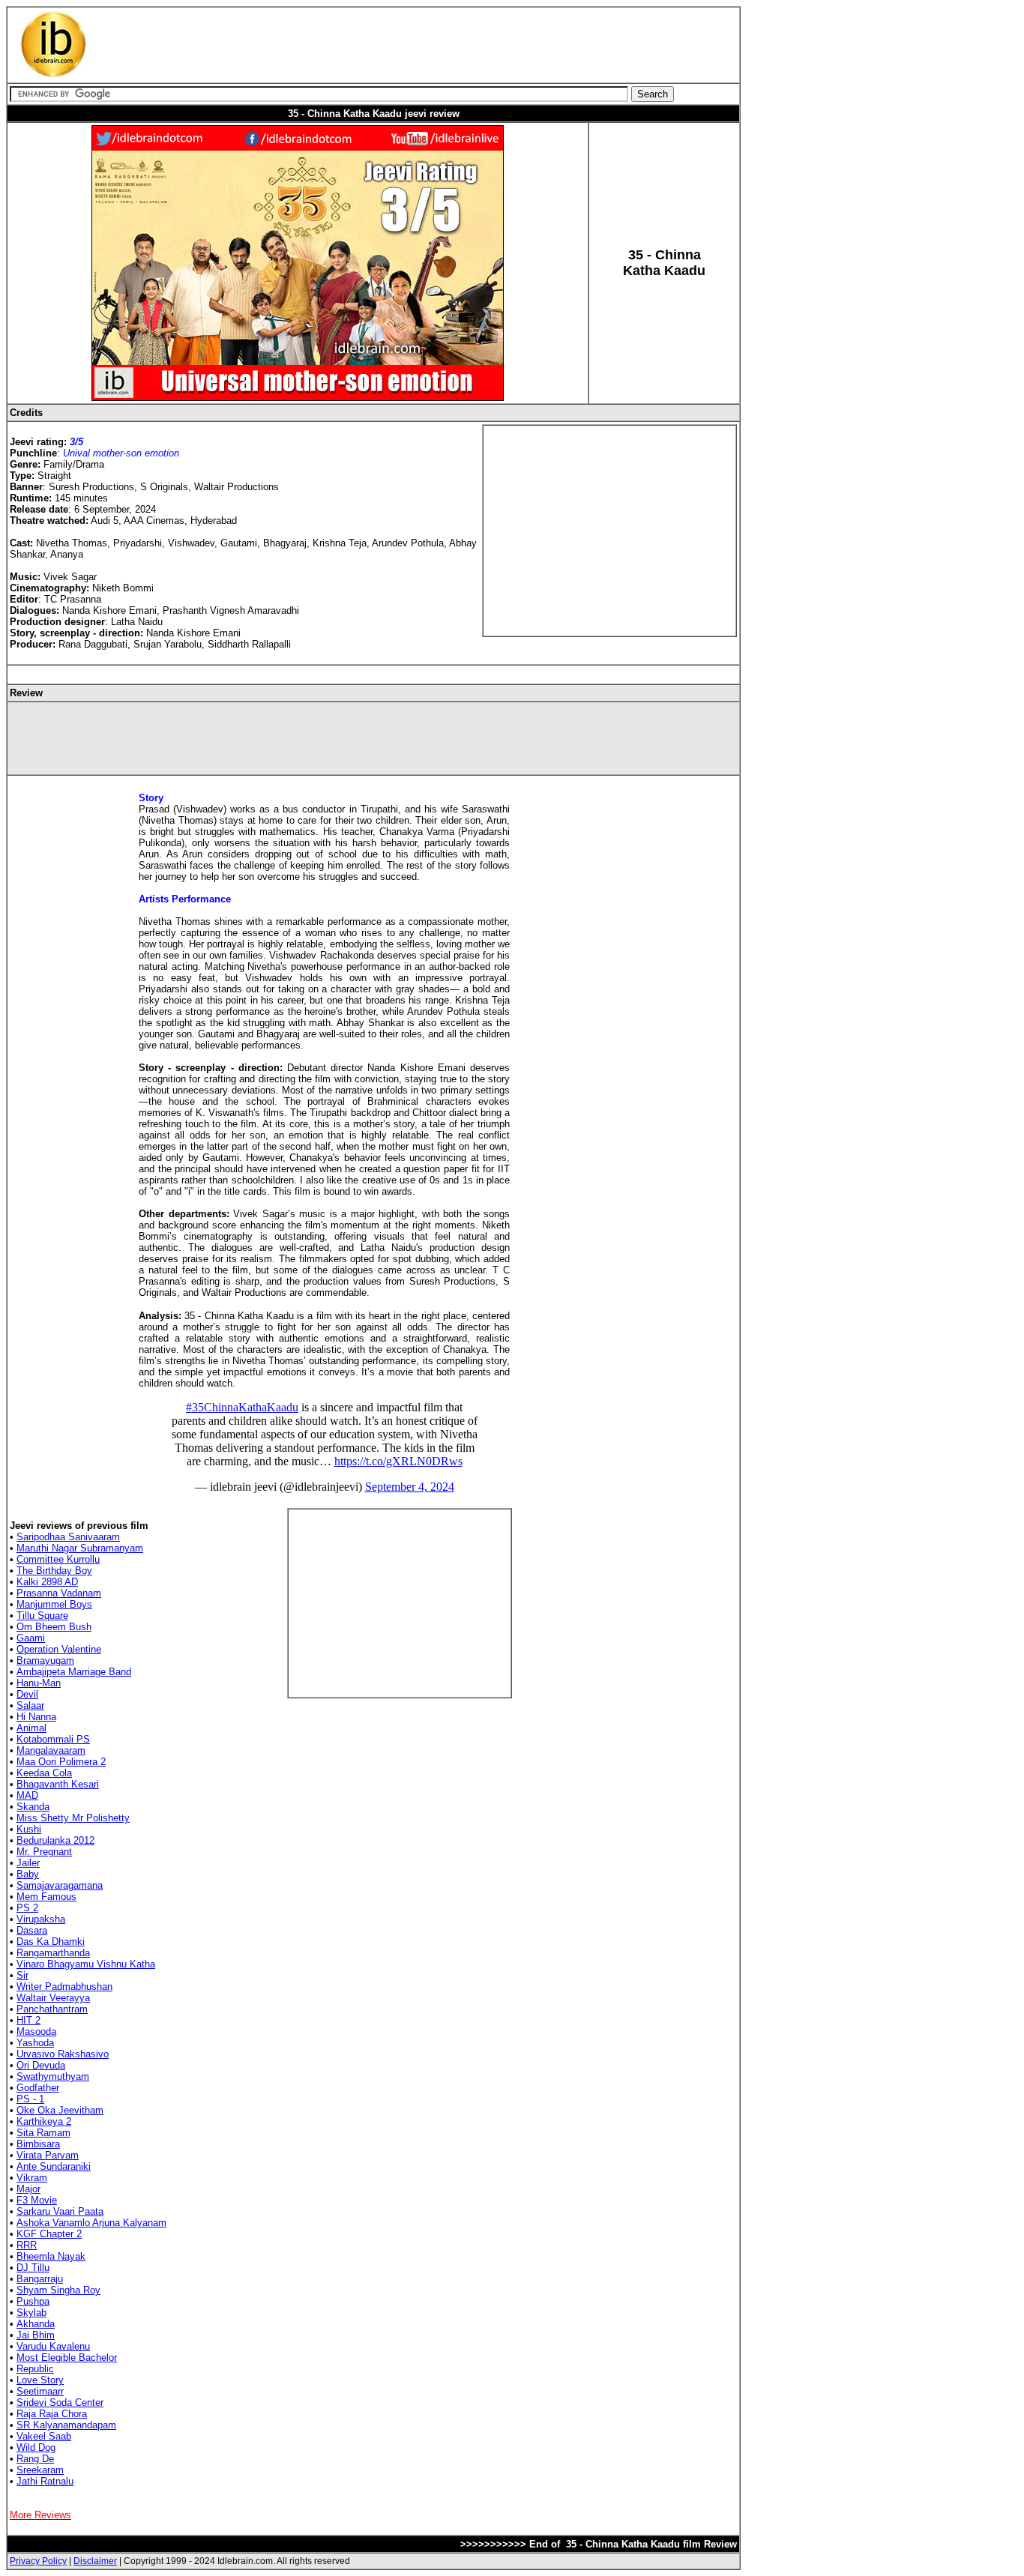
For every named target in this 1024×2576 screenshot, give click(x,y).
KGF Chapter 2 (49, 2234)
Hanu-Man (39, 1683)
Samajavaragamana (60, 1885)
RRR (27, 2245)
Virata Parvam (48, 2155)
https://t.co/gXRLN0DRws (398, 1461)
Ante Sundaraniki (54, 2166)
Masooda (36, 2031)
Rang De (35, 2459)
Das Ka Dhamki (51, 1942)
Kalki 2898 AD (47, 1582)
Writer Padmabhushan (64, 1987)
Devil (27, 1694)
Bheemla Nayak (51, 2256)
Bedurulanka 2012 (55, 1840)
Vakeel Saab (44, 2436)
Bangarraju (40, 2279)
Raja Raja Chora (52, 2414)
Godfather (38, 2088)
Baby (28, 1874)
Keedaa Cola (44, 1773)
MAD (27, 1795)
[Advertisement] (385, 45)
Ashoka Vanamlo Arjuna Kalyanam (91, 2223)
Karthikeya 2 (44, 2121)
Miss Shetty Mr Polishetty (73, 1818)
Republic (35, 2369)
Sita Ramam (43, 2133)
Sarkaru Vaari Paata (60, 2211)
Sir (22, 1975)
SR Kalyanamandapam (66, 2425)
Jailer (28, 1863)
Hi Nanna (36, 1717)
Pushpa (33, 2301)
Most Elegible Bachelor (67, 2358)
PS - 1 (30, 2099)
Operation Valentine (59, 1649)
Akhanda (36, 2324)
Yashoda (35, 2043)
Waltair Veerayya (53, 1998)
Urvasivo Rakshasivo (63, 2054)
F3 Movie (37, 2200)
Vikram (32, 2178)
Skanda (33, 1807)
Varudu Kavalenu (53, 2346)
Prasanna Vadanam (59, 1593)
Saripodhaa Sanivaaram (68, 1537)
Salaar (30, 1705)
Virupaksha (41, 1919)
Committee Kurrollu (58, 1559)
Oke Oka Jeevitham (60, 2110)
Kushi (29, 1829)
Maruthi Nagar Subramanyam (80, 1548)
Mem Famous (46, 1897)
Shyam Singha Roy (58, 2290)
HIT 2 (28, 2020)
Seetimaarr (40, 2391)
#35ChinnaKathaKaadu (242, 1407)
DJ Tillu (33, 2268)
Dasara (32, 1930)
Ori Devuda (41, 2065)
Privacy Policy (38, 2561)
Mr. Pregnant (44, 1852)
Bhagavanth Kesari (58, 1784)
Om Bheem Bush (54, 1627)
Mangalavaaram (51, 1750)
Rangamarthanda (53, 1953)
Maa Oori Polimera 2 (61, 1762)
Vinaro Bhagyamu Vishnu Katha (86, 1964)
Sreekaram (40, 2470)
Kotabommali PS (53, 1739)
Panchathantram (52, 2009)
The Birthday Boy (54, 1571)
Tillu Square (42, 1616)
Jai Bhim (36, 2335)
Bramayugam (45, 1660)
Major (28, 2189)
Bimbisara (38, 2144)
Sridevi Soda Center (60, 2402)
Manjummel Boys (54, 1604)
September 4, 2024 (410, 1487)
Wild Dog (36, 2447)
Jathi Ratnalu (45, 2481)
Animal (31, 1728)
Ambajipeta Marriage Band (74, 1672)
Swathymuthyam (53, 2076)
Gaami (31, 1638)
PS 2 (27, 1908)
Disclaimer (95, 2561)
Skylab (31, 2313)
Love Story (40, 2380)
